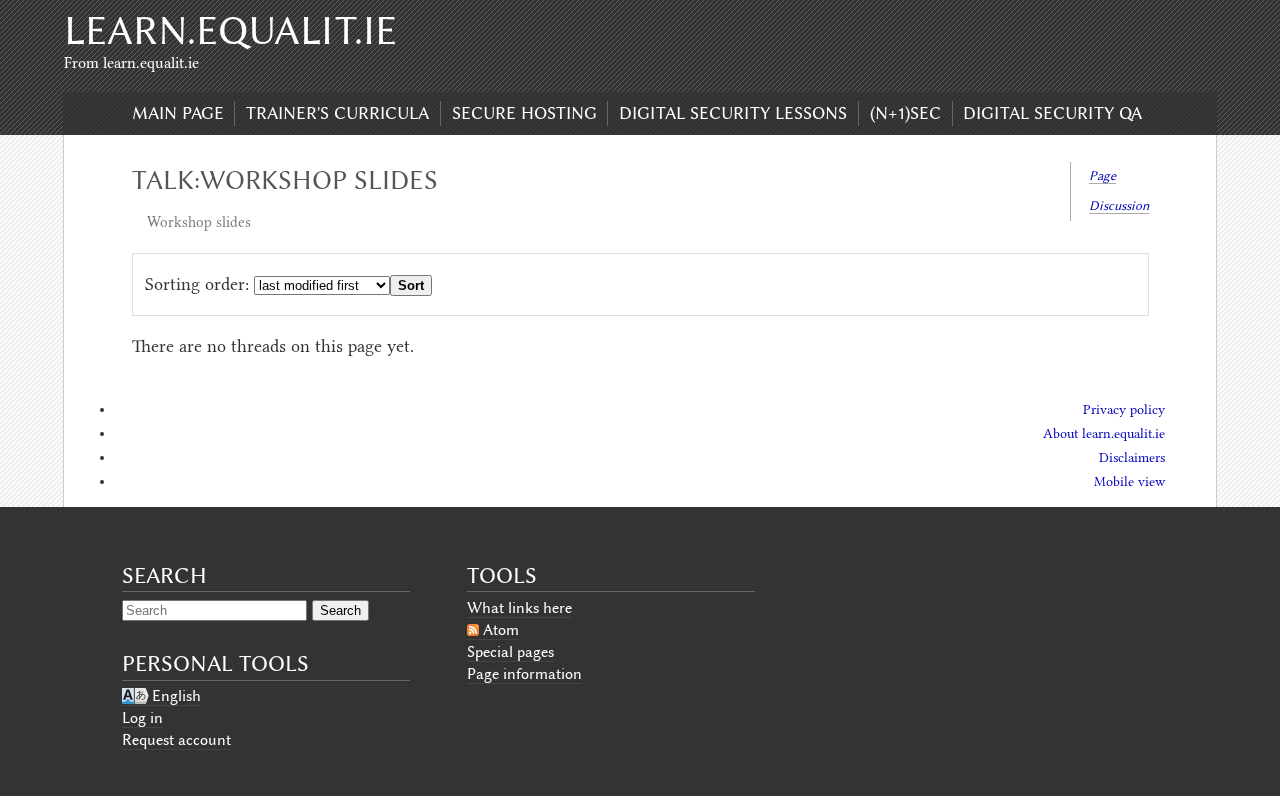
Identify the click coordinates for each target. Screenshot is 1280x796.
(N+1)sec (905, 113)
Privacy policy (1124, 409)
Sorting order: (197, 284)
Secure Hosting (524, 113)
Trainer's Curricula (337, 113)
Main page (178, 113)
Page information (524, 674)
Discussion (1119, 205)
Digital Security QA (1052, 113)
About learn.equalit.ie (1104, 433)
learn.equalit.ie (230, 30)
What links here (519, 608)
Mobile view (1129, 481)
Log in (142, 718)
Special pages (510, 652)
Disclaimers (1132, 457)
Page (1102, 175)
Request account (176, 740)
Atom (501, 630)
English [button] (176, 696)
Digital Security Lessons (733, 113)
